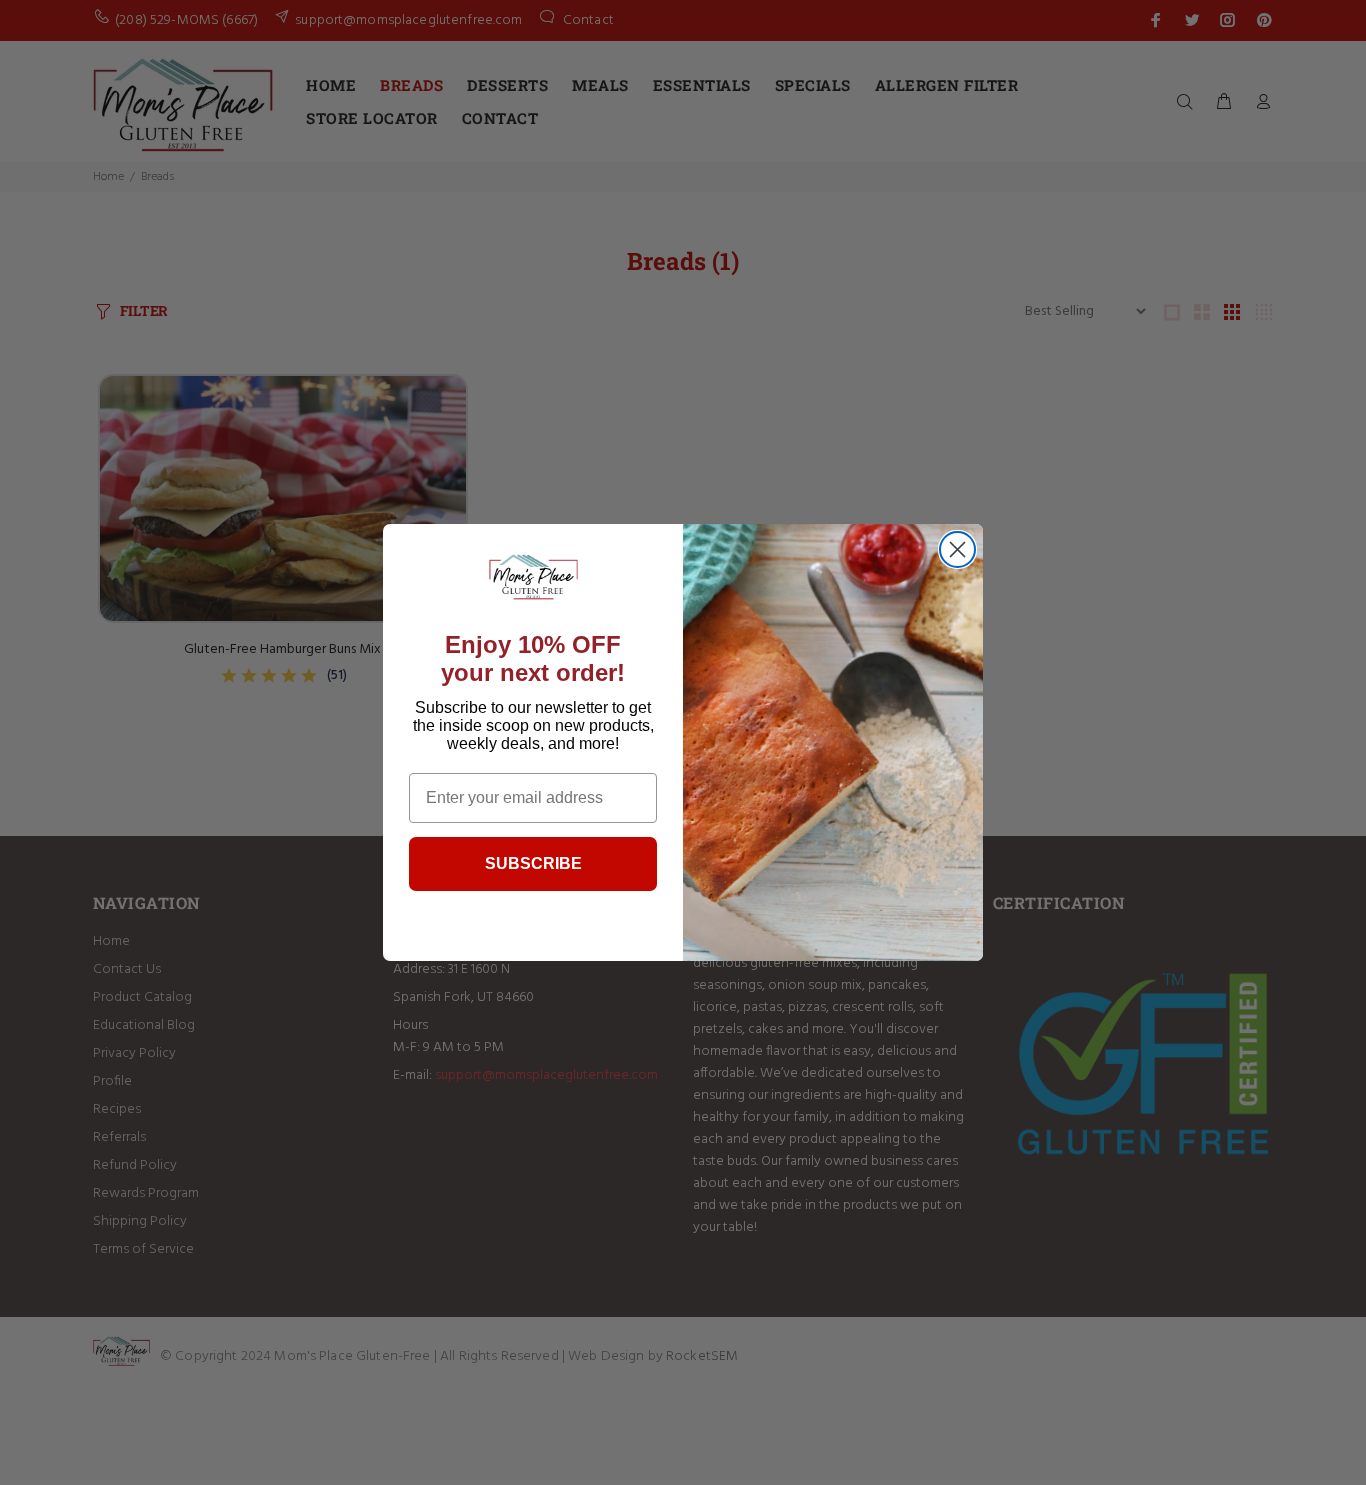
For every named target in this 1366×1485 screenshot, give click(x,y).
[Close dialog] (957, 549)
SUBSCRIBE (533, 863)
